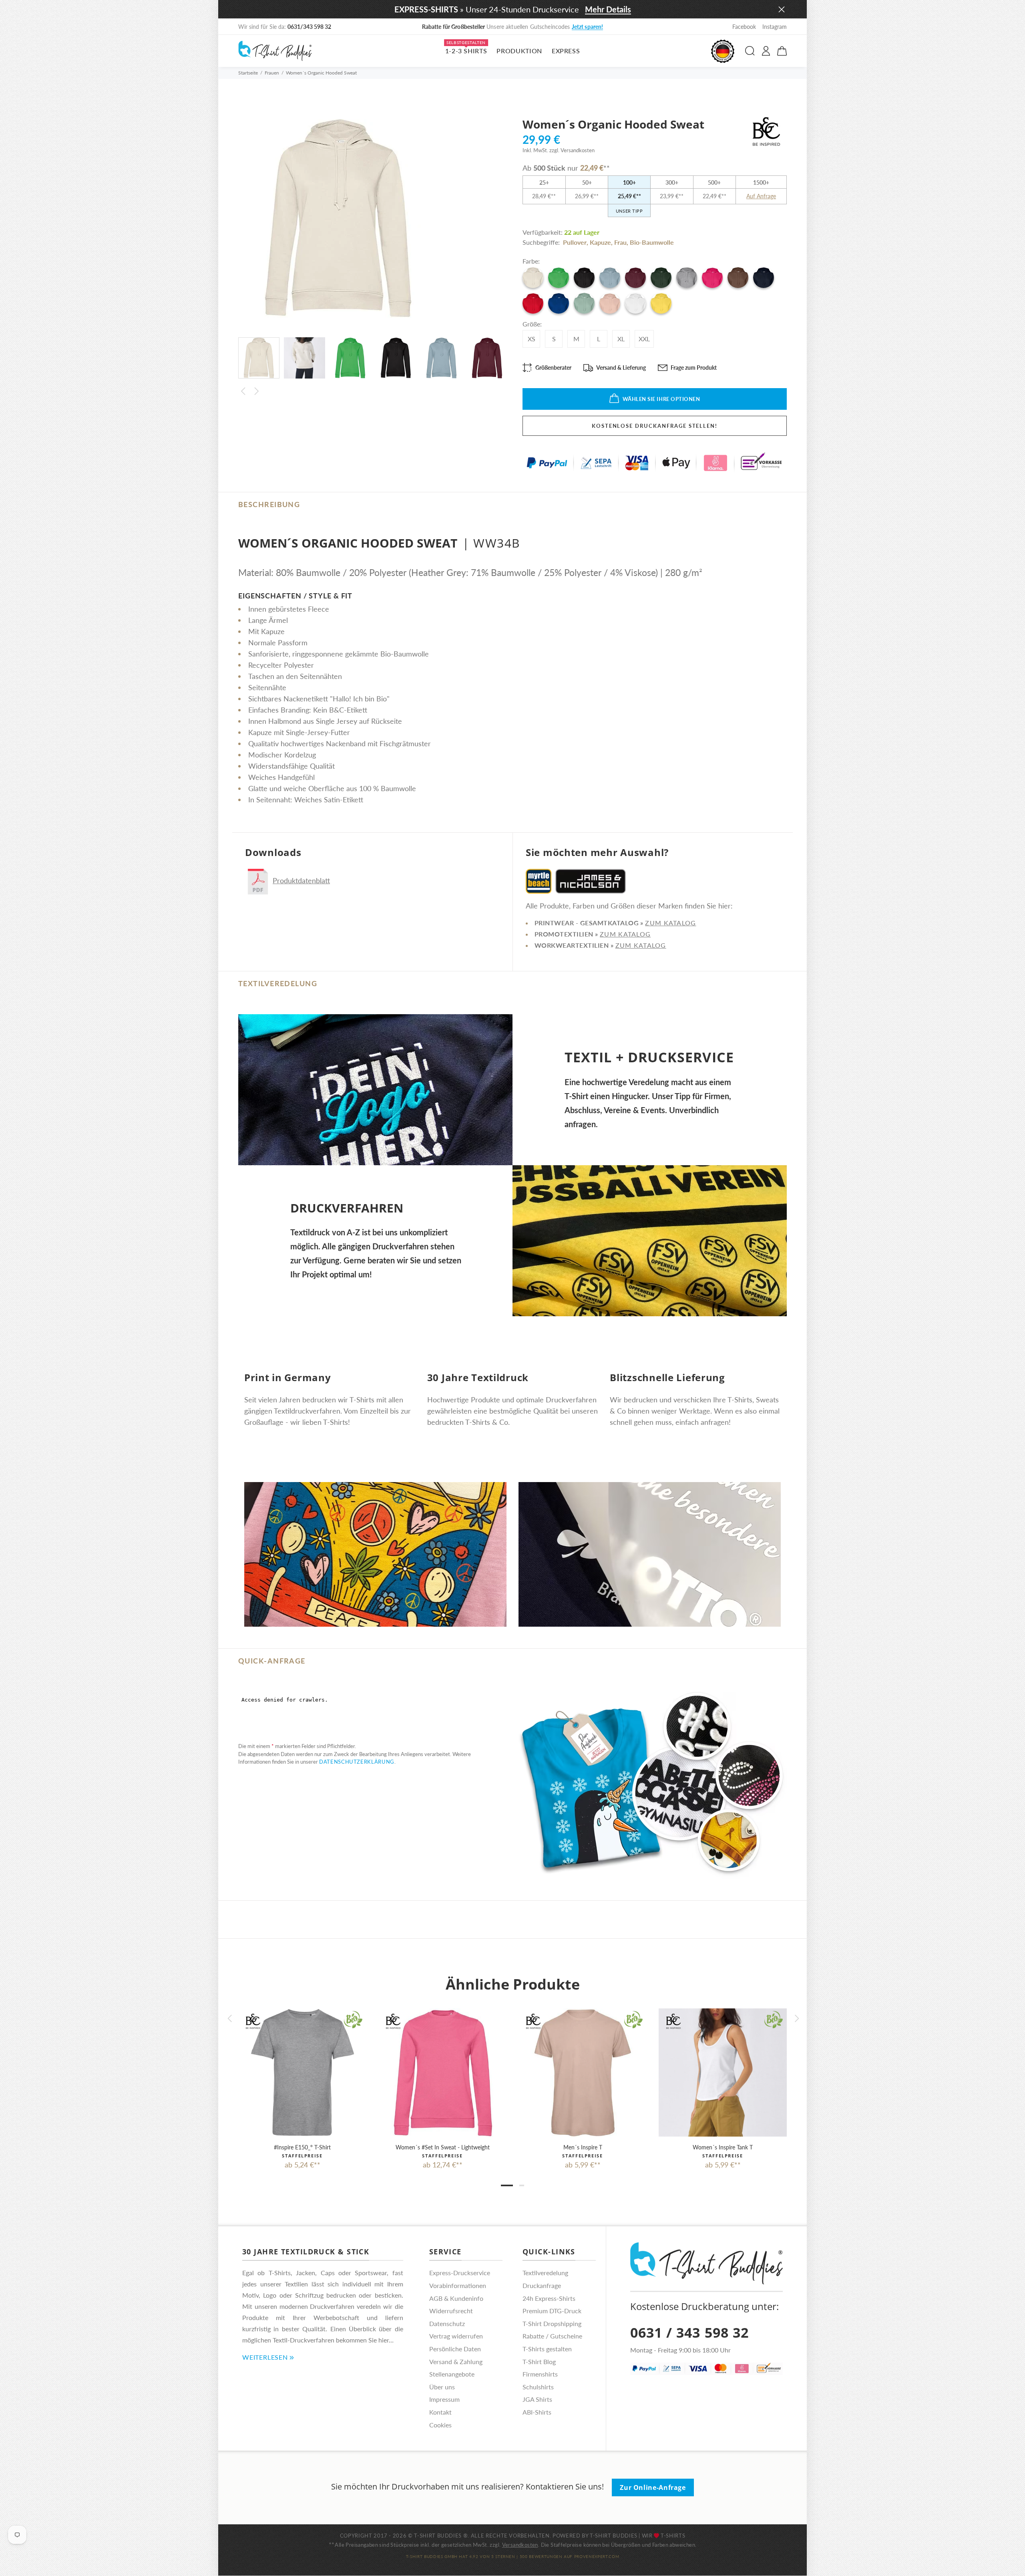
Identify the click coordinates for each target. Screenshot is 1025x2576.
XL (621, 339)
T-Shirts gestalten (547, 2349)
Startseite (248, 73)
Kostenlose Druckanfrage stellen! (655, 426)
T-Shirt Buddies (614, 2536)
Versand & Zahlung (456, 2362)
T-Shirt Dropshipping (552, 2323)
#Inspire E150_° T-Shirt (302, 2147)
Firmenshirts (540, 2374)
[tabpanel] (302, 2081)
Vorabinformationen (458, 2285)
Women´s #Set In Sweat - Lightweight (443, 2147)
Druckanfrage (542, 2285)
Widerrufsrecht (451, 2311)
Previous (243, 391)
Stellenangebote (452, 2374)
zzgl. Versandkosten (572, 150)
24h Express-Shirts (549, 2298)
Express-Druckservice (460, 2273)
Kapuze (600, 242)
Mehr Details (608, 9)
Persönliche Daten (455, 2349)
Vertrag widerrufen (456, 2336)
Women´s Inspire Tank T (723, 2147)
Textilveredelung (545, 2273)
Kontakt (440, 2412)
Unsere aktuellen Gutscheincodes (513, 27)
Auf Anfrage (761, 196)
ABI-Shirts (537, 2412)
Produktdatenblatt (301, 880)
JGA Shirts (537, 2399)
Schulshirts (538, 2387)
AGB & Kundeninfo (456, 2298)
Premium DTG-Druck (552, 2311)
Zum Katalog (670, 923)
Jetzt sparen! (588, 27)
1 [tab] (507, 2185)
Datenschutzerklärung (357, 1762)
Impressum (444, 2399)
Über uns (442, 2387)
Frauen (272, 73)
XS (532, 339)
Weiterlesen (265, 2357)
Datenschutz (447, 2323)
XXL (644, 339)
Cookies (440, 2425)
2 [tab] (522, 2185)
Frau (620, 242)
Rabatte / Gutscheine (552, 2336)
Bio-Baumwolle (652, 242)
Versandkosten (520, 2545)
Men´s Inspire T (583, 2147)
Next (257, 391)
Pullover (575, 242)
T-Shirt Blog (539, 2362)
